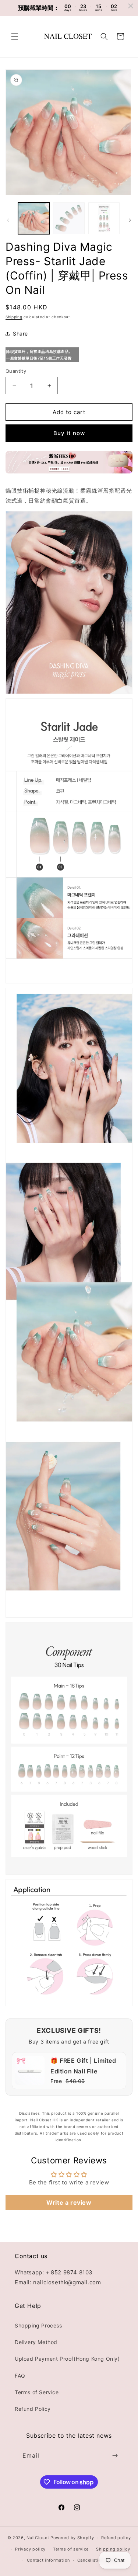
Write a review (69, 2202)
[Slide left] (8, 220)
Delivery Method (36, 2342)
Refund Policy (33, 2409)
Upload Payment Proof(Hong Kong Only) (67, 2359)
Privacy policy (30, 2549)
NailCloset (38, 2538)
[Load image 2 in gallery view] (69, 218)
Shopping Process (38, 2325)
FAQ (20, 2376)
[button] (15, 37)
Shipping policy (113, 2549)
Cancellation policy (98, 2560)
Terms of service (71, 2549)
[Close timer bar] (131, 6)
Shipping (14, 317)
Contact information (48, 2560)
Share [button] (20, 334)
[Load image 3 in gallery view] (104, 218)
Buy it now (69, 433)
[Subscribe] (115, 2456)
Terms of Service (37, 2392)
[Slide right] (130, 220)
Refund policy (116, 2538)
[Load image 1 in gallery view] (34, 218)
